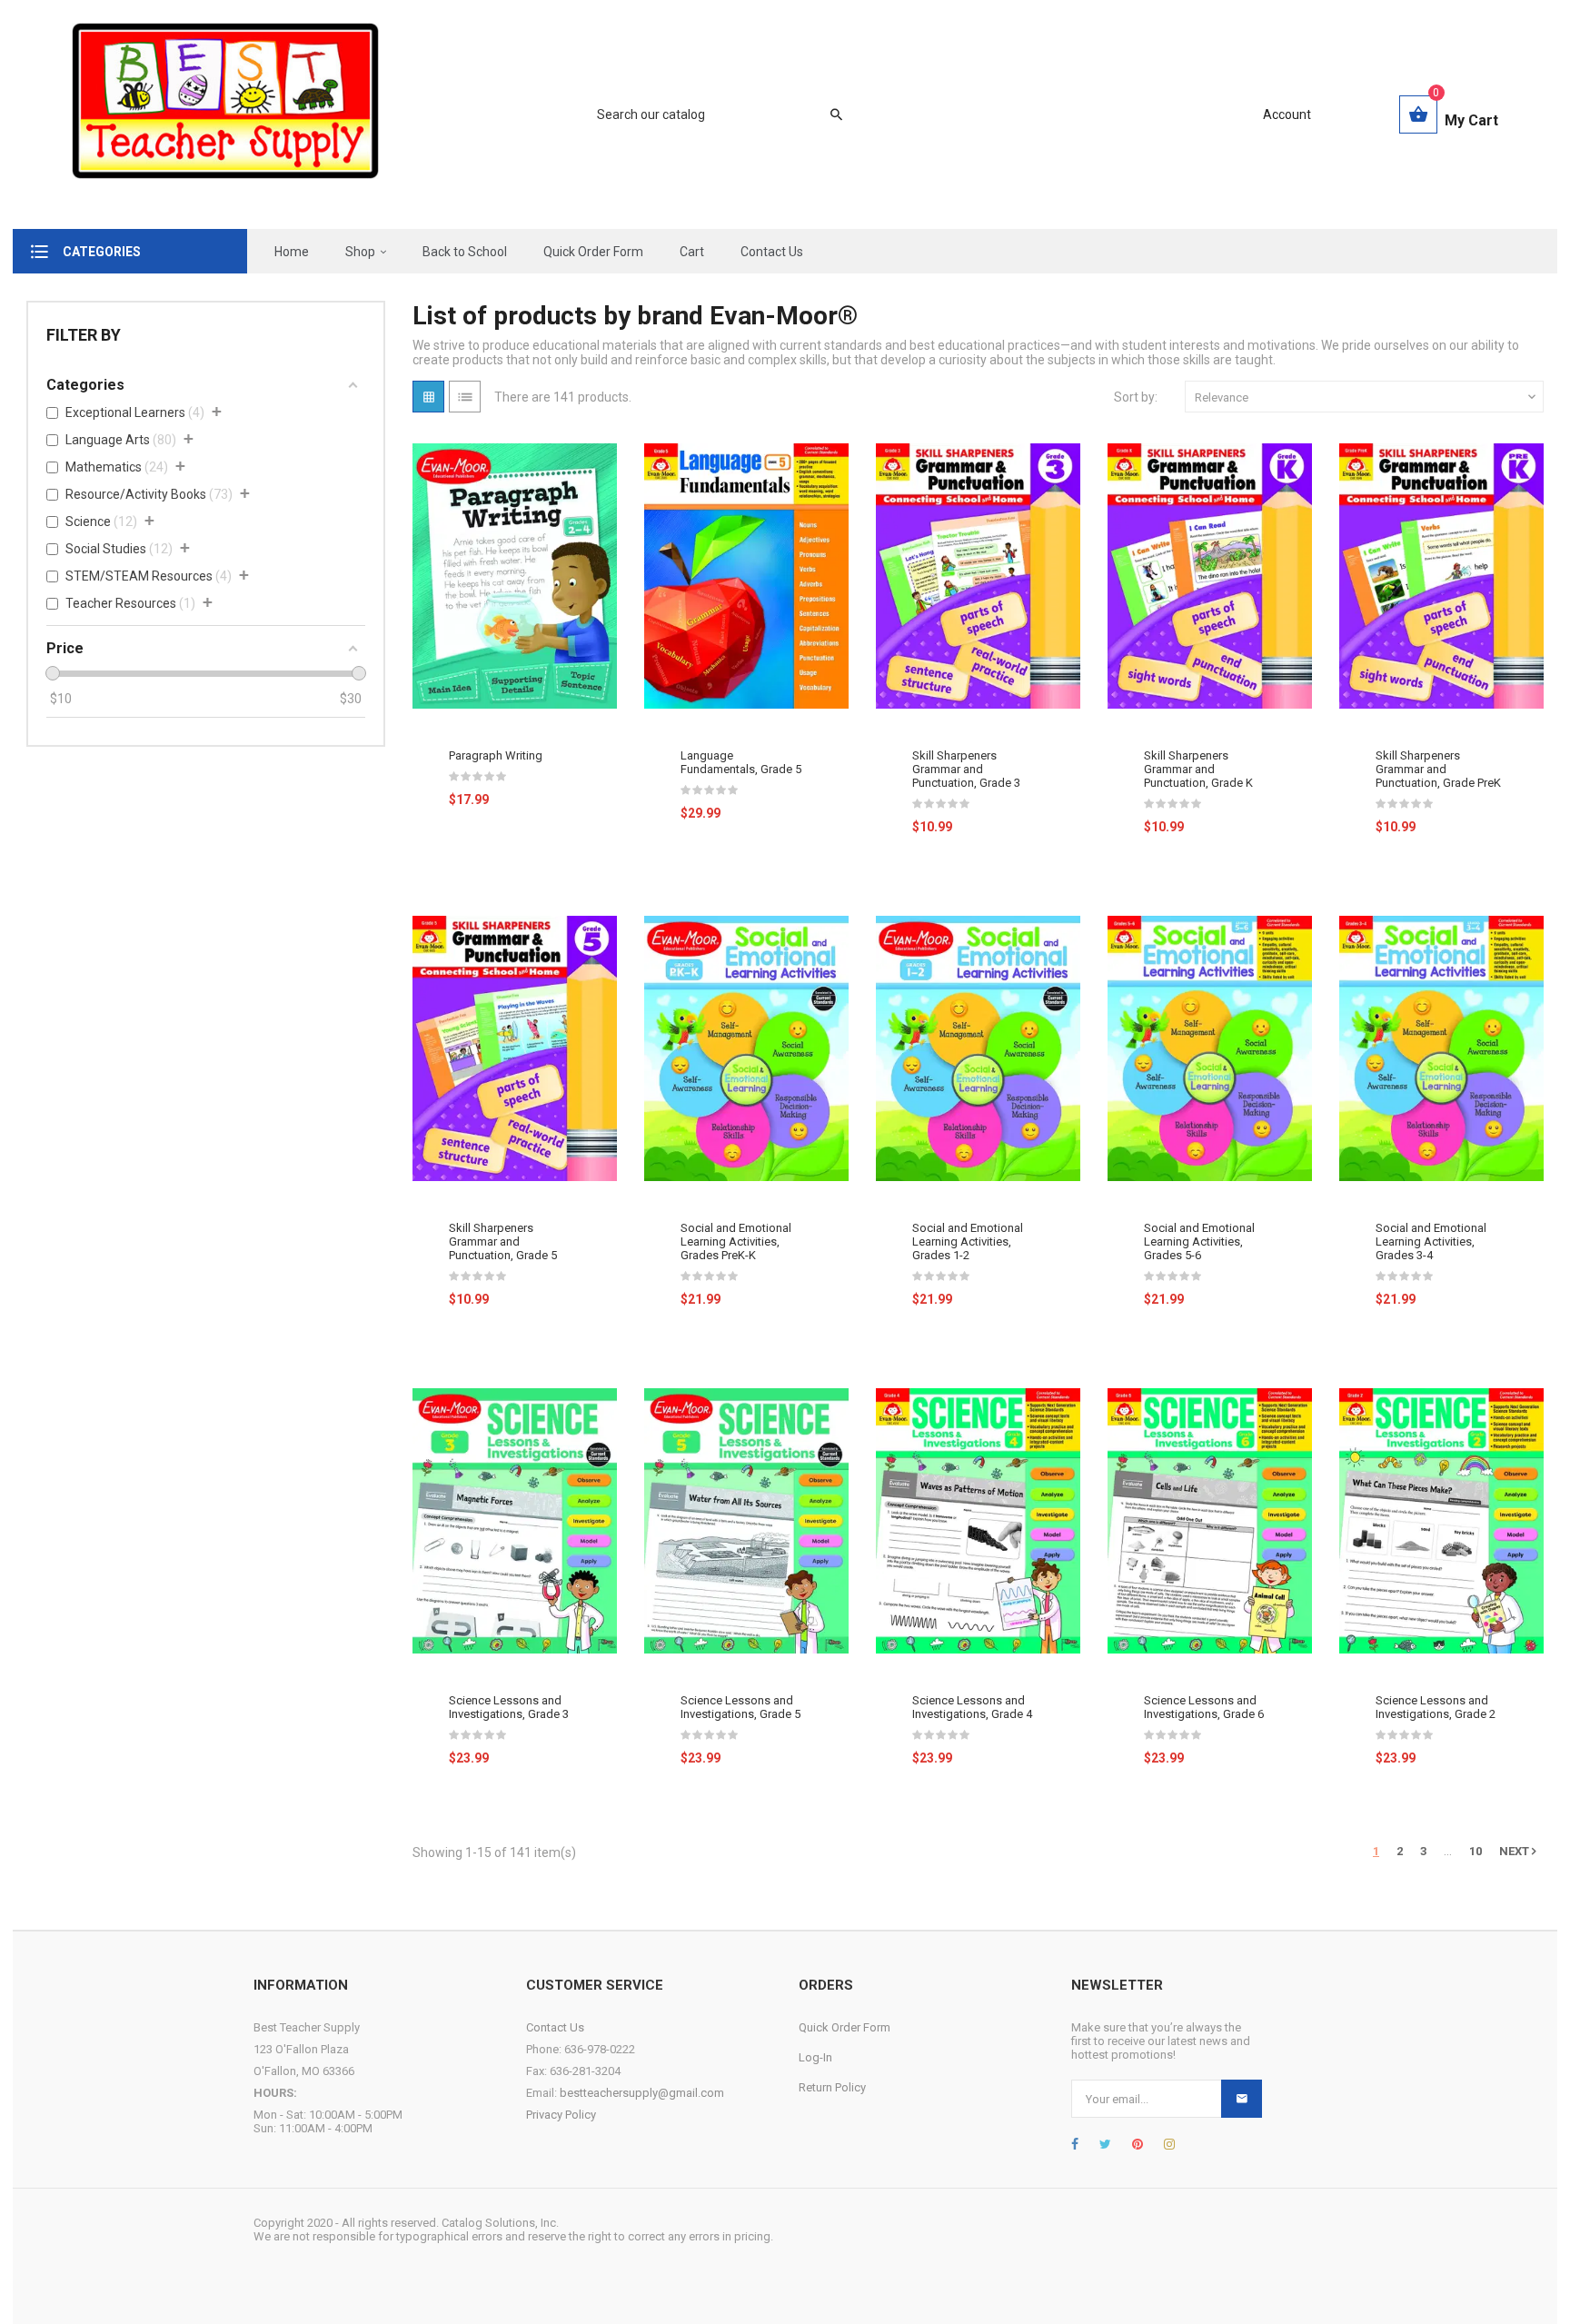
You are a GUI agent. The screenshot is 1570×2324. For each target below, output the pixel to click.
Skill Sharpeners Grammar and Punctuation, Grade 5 (503, 1241)
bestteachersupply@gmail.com (642, 2093)
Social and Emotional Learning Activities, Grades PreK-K (736, 1241)
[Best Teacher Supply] (225, 114)
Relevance (1367, 397)
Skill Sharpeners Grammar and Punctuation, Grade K (1198, 769)
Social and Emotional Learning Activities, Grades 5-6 (1199, 1241)
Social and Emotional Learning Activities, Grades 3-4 (1431, 1241)
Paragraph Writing (496, 755)
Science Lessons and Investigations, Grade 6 (1204, 1707)
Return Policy (832, 2087)
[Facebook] (1075, 2144)
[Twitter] (1105, 2144)
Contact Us (555, 2027)
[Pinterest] (1138, 2144)
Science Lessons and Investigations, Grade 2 (1436, 1707)
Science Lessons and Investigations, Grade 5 (740, 1707)
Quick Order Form (845, 2027)
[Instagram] (1169, 2144)
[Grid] (428, 397)
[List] (465, 397)
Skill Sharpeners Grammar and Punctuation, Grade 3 (966, 769)
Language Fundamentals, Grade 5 (741, 762)
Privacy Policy (561, 2115)
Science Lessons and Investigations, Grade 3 (509, 1707)
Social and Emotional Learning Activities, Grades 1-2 (968, 1241)
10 (1476, 1851)
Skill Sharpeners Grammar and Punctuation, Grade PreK (1438, 769)
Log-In (815, 2057)
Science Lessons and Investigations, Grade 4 (972, 1707)
